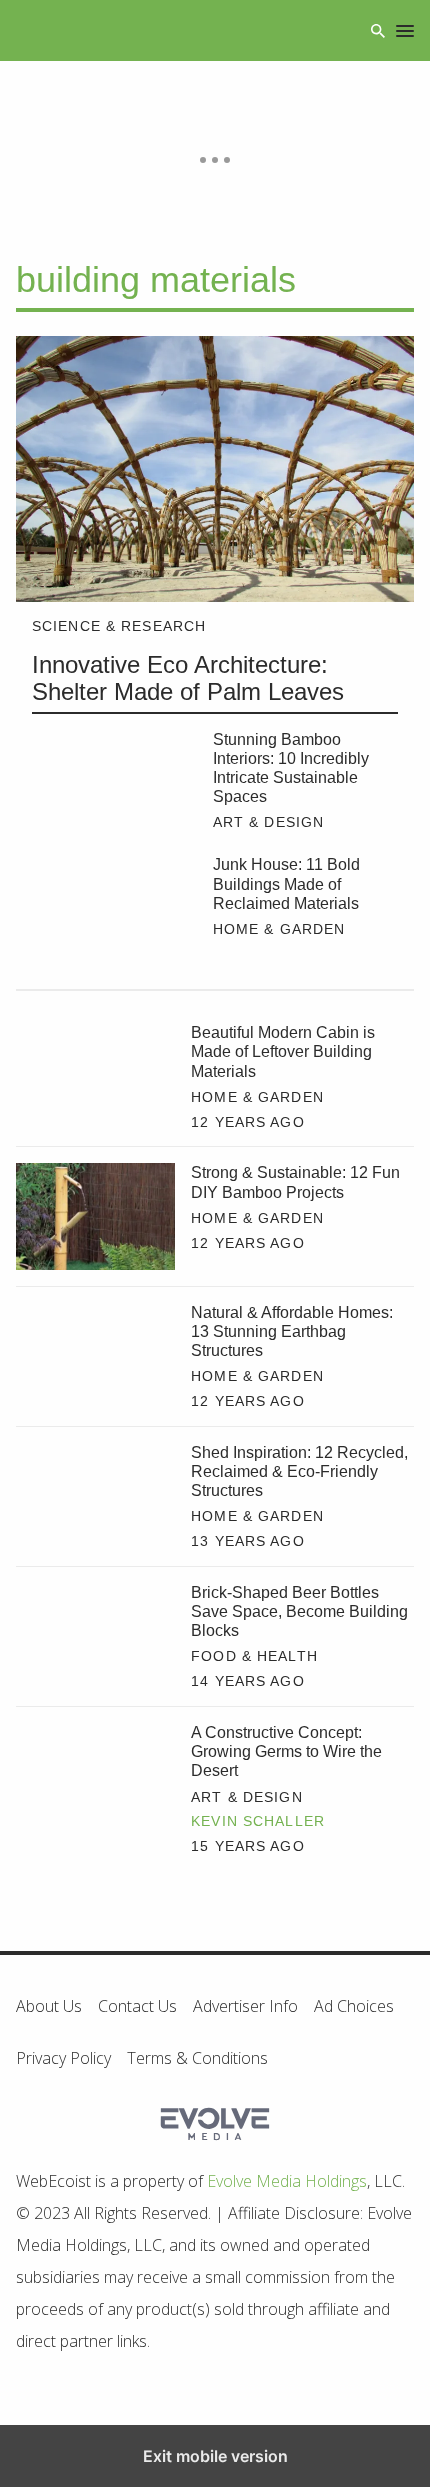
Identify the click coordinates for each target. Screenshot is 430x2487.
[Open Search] (378, 30)
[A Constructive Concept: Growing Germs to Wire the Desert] (95, 1776)
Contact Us (137, 2006)
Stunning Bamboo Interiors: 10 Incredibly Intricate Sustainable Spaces (291, 768)
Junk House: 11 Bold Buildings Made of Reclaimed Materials (286, 883)
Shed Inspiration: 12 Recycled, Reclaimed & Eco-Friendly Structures (299, 1471)
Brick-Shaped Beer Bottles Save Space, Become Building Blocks (299, 1611)
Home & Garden (279, 929)
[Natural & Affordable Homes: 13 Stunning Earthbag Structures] (95, 1356)
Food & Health (254, 1656)
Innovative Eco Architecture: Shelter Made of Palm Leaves (188, 678)
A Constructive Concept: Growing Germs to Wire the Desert (286, 1751)
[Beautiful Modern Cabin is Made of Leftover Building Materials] (95, 1076)
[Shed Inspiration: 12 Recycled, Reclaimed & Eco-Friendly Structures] (95, 1496)
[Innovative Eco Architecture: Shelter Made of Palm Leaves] (215, 468)
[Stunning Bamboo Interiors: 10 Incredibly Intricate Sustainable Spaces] (114, 785)
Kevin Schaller (258, 1821)
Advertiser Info (245, 2006)
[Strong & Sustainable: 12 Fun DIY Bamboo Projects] (95, 1216)
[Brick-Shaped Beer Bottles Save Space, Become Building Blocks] (95, 1636)
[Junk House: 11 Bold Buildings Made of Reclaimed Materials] (114, 910)
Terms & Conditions (197, 2058)
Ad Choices (354, 2006)
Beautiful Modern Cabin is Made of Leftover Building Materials (283, 1051)
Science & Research (119, 626)
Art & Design (268, 822)
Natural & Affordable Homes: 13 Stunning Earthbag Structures (292, 1331)
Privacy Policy (63, 2058)
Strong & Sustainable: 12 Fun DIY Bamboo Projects (295, 1182)
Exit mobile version (215, 2456)
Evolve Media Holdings (287, 2181)
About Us (49, 2006)
